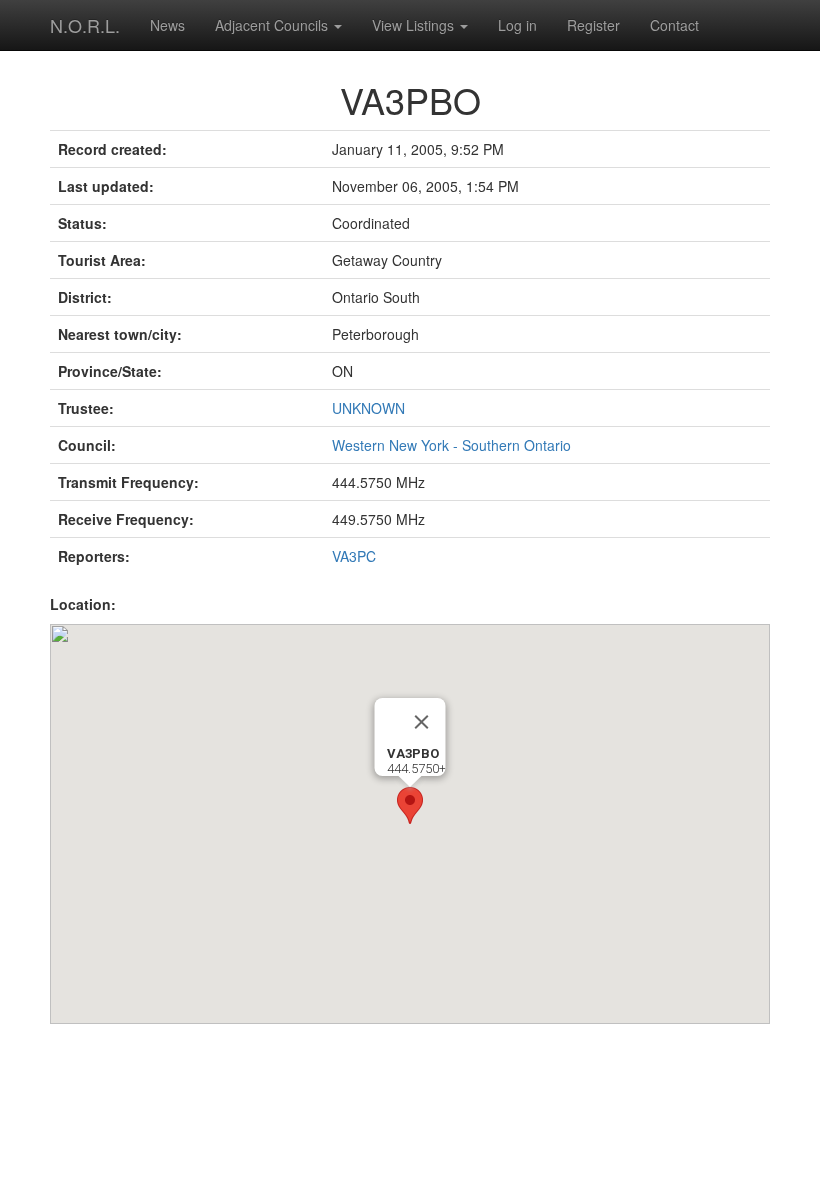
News (167, 25)
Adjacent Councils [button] (273, 25)
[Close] (422, 722)
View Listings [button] (415, 25)
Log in (517, 25)
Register (593, 25)
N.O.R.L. (85, 25)
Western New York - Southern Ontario (451, 445)
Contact (674, 25)
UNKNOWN (368, 408)
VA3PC (354, 556)
